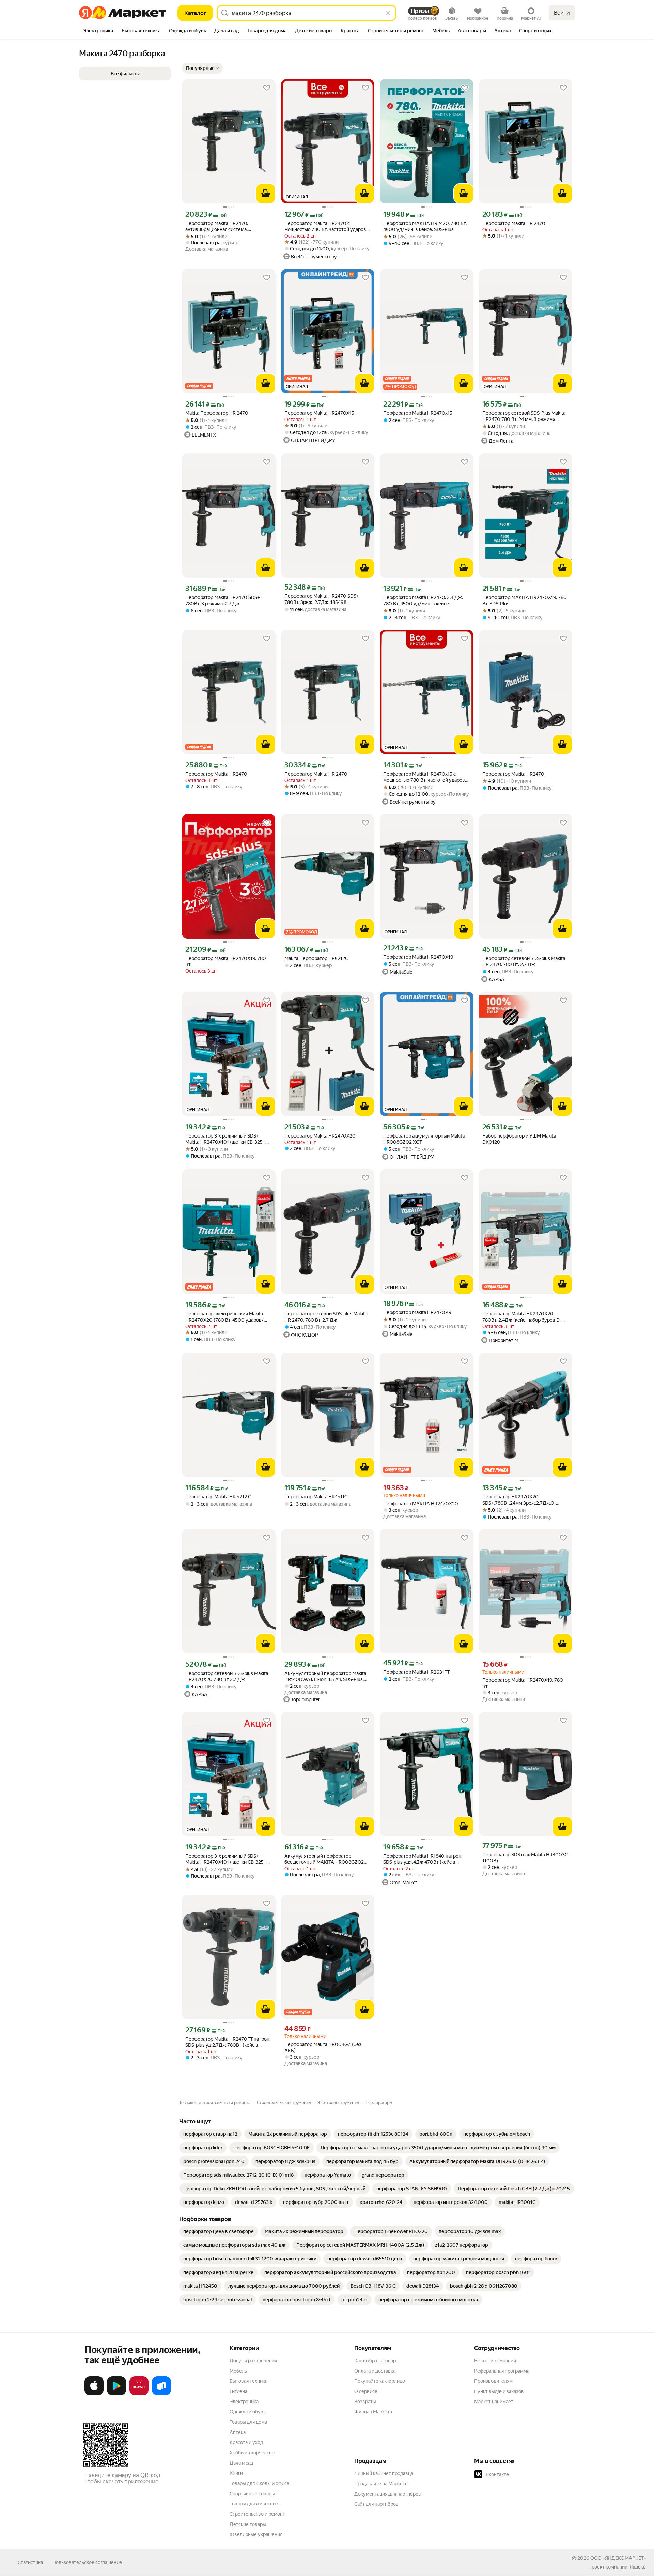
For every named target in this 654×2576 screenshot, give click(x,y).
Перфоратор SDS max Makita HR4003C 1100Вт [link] (525, 1858)
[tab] (98, 31)
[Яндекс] (637, 2567)
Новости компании (495, 2361)
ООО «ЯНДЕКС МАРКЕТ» (618, 2558)
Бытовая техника (248, 2381)
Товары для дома (248, 2422)
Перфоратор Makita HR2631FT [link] (416, 1672)
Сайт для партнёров (376, 2504)
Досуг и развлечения (253, 2361)
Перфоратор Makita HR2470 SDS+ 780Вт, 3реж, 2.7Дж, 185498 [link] (322, 599)
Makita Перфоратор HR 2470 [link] (217, 413)
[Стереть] (388, 13)
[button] (202, 68)
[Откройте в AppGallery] (139, 2394)
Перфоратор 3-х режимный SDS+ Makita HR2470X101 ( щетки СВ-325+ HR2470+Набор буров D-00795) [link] (226, 1859)
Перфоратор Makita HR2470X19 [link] (418, 957)
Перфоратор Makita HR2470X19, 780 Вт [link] (523, 1683)
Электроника (244, 2402)
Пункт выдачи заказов (499, 2391)
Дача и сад (241, 2463)
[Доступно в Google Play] (116, 2394)
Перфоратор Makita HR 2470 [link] (316, 774)
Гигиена (238, 2391)
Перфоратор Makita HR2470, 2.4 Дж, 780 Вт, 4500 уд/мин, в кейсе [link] (423, 600)
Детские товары (248, 2524)
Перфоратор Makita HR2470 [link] (216, 774)
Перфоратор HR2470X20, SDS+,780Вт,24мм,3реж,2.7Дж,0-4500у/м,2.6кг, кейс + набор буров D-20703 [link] (524, 1500)
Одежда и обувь (248, 2412)
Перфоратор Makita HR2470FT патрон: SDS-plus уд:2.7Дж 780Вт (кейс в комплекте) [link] (228, 2042)
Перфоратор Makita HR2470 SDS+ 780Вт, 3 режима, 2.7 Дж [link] (223, 600)
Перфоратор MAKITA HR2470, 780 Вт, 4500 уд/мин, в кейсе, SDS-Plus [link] (425, 226)
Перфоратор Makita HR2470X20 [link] (320, 1136)
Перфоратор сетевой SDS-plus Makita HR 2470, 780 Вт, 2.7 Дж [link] (524, 961)
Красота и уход (246, 2442)
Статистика (30, 2562)
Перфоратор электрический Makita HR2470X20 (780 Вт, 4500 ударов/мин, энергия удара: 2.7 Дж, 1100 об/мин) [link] (226, 1317)
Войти (562, 13)
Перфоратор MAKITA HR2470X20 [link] (421, 1504)
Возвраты (365, 2402)
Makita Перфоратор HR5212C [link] (316, 958)
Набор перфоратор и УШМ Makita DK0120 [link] (519, 1139)
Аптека (238, 2432)
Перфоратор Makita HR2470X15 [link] (319, 413)
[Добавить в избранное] (267, 88)
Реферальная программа (502, 2371)
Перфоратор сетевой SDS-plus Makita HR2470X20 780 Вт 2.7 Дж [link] (227, 1676)
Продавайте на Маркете (381, 2484)
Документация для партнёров (388, 2494)
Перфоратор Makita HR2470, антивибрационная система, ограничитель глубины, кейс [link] (217, 226)
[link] (210, 2134)
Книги (236, 2473)
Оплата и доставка (375, 2371)
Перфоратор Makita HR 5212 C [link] (218, 1497)
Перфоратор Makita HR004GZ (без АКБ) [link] (323, 2047)
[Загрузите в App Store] (94, 2394)
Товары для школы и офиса (259, 2483)
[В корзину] (266, 194)
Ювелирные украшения (256, 2534)
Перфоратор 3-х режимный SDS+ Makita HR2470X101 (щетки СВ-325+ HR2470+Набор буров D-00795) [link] (225, 1139)
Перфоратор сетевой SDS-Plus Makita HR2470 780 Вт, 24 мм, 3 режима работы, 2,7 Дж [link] (524, 416)
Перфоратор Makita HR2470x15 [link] (418, 413)
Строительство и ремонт (257, 2514)
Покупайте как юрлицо (380, 2381)
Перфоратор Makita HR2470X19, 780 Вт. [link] (226, 961)
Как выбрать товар (375, 2361)
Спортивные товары (252, 2494)
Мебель (238, 2371)
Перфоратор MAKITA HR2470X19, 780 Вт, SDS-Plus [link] (525, 600)
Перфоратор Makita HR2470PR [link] (417, 1312)
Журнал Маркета (373, 2412)
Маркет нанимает (494, 2402)
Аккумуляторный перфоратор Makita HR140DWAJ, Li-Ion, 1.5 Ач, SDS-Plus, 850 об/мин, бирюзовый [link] (325, 1676)
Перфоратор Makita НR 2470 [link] (514, 223)
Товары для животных (254, 2504)
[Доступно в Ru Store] (161, 2394)
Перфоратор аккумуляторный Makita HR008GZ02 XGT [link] (424, 1139)
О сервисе (366, 2391)
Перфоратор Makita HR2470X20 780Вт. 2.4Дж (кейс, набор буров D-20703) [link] (522, 1317)
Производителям (493, 2381)
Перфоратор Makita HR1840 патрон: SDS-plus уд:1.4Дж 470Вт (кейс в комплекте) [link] (423, 1859)
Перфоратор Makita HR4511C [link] (316, 1497)
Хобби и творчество (252, 2453)
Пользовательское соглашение (87, 2562)
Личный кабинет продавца (384, 2473)
